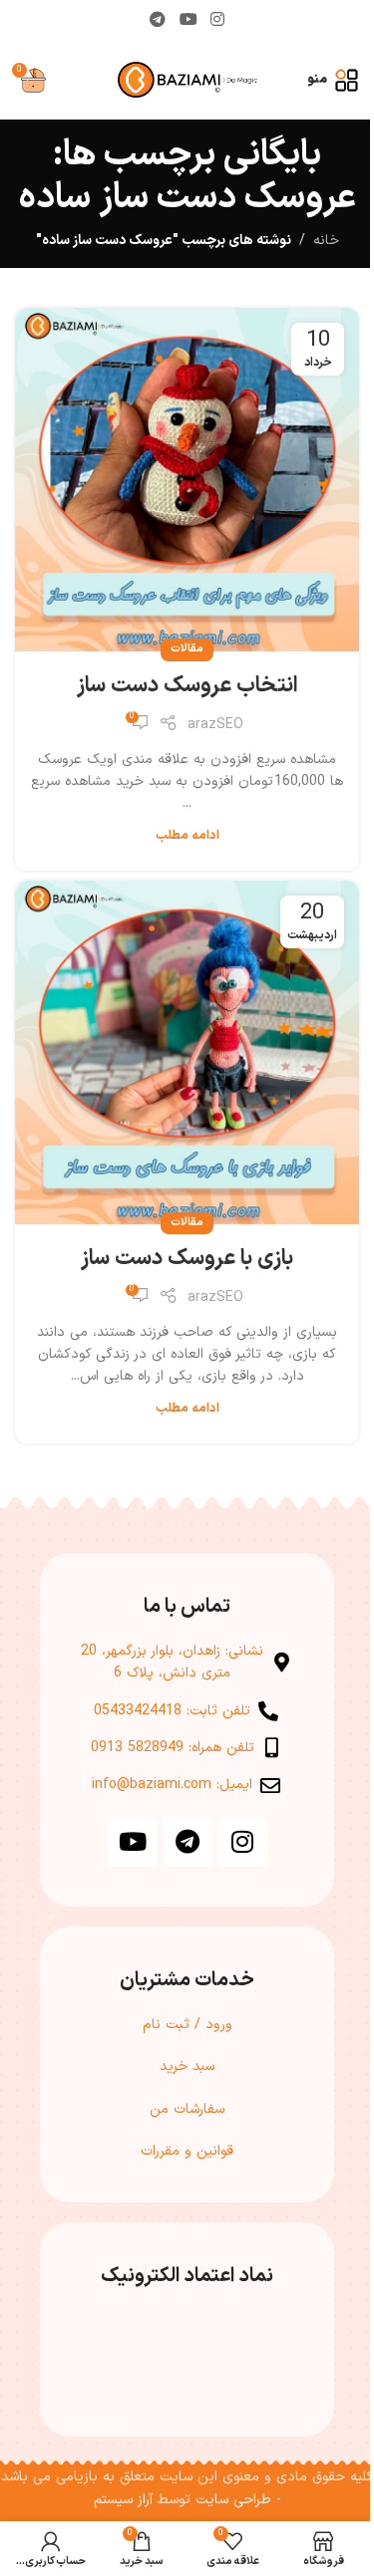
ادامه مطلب (187, 835)
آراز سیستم (123, 2500)
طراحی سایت (233, 2500)
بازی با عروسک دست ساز (187, 1259)
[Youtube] (133, 1842)
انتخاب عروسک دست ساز (187, 686)
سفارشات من (187, 2109)
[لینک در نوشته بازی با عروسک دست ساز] (187, 1052)
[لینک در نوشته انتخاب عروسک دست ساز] (187, 480)
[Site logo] (187, 79)
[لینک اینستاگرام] (217, 20)
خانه (326, 241)
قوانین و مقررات (187, 2151)
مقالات (187, 649)
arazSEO (215, 725)
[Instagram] (242, 1842)
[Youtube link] (188, 20)
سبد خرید (187, 2066)
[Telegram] (187, 1842)
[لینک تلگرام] (158, 20)
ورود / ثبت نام (187, 2025)
